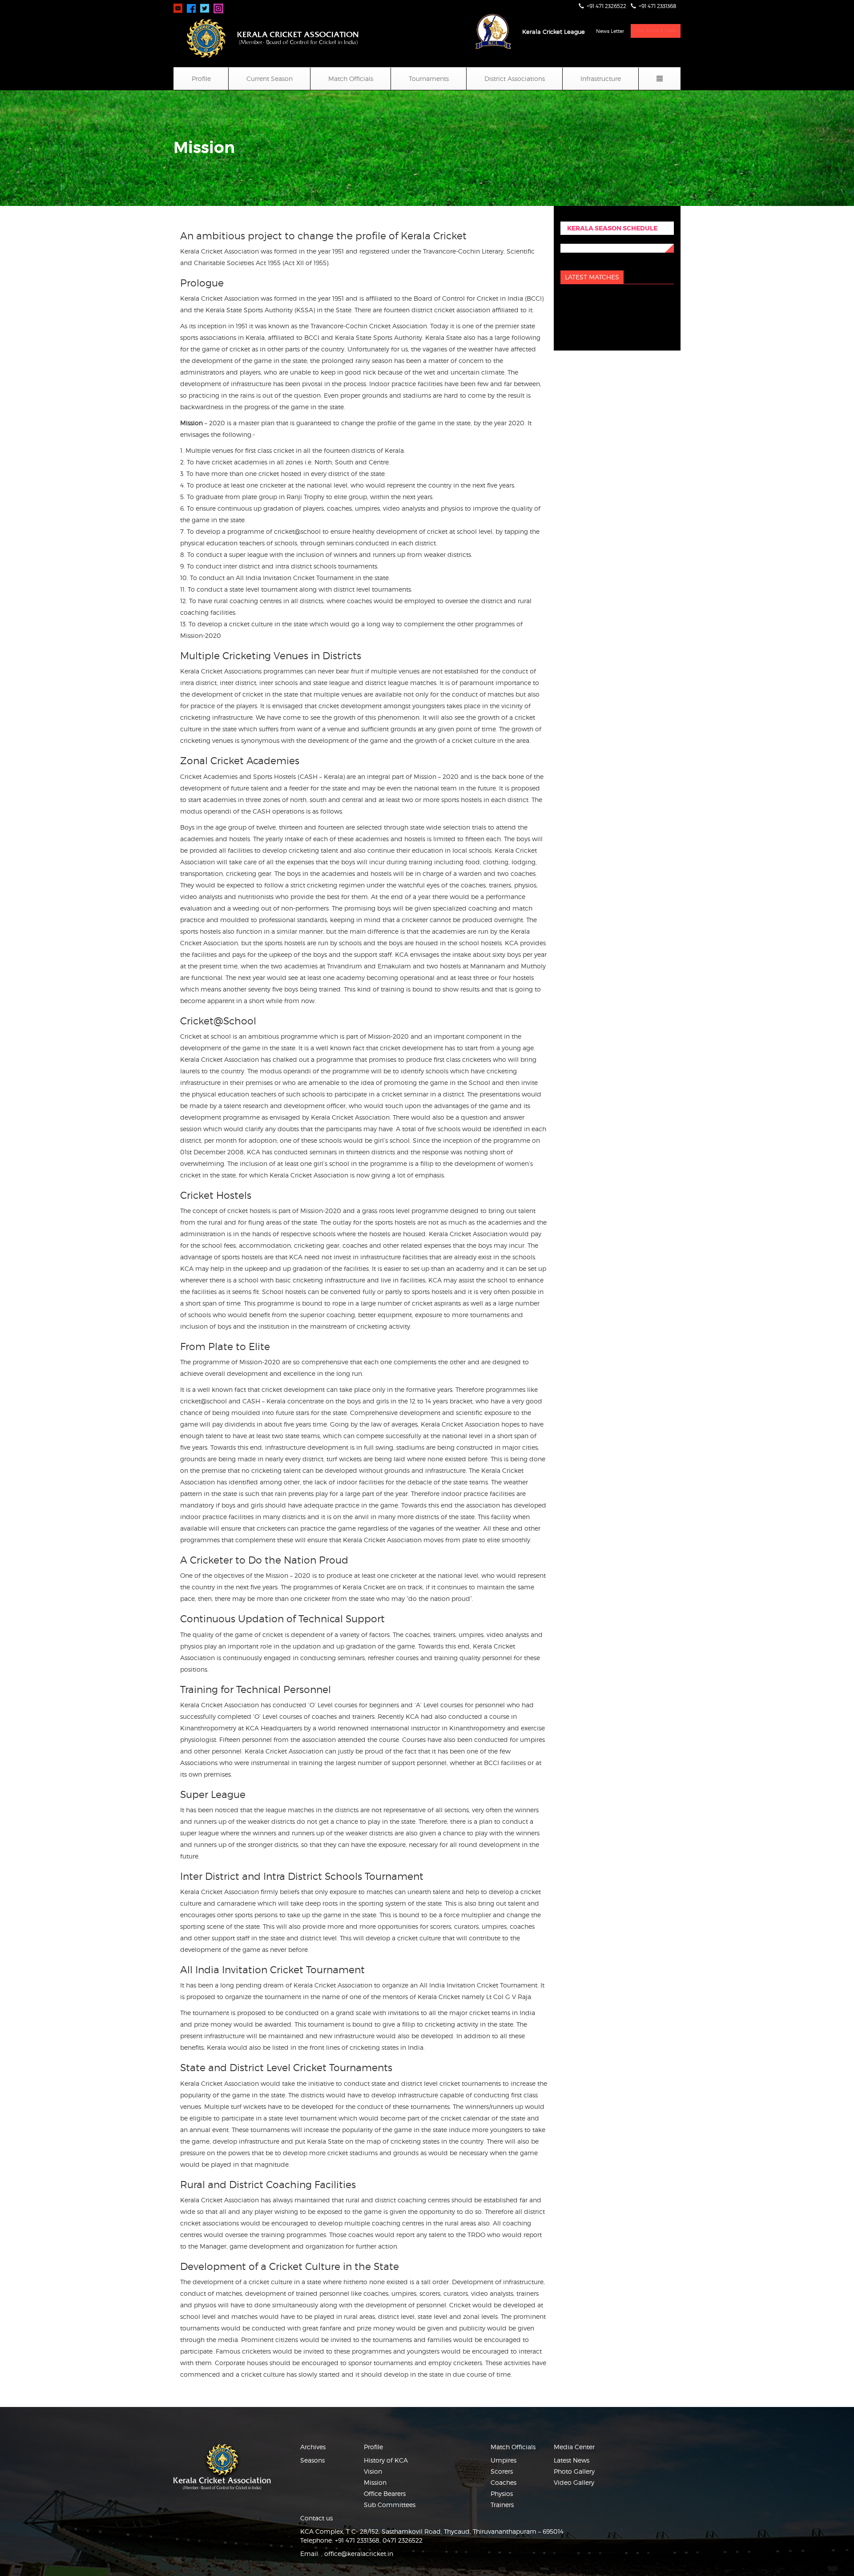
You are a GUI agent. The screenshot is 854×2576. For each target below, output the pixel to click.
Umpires (504, 2460)
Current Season (270, 79)
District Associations (515, 79)
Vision (373, 2471)
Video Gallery (574, 2482)
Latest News (572, 2460)
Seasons (312, 2460)
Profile (201, 79)
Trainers (502, 2505)
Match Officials (351, 79)
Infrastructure (601, 79)
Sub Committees (390, 2505)
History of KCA (386, 2460)
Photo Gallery (574, 2471)
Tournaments (429, 79)
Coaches (504, 2482)
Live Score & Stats (656, 30)
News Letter (610, 31)
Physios (502, 2493)
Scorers (502, 2471)
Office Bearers (385, 2493)
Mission (375, 2482)
